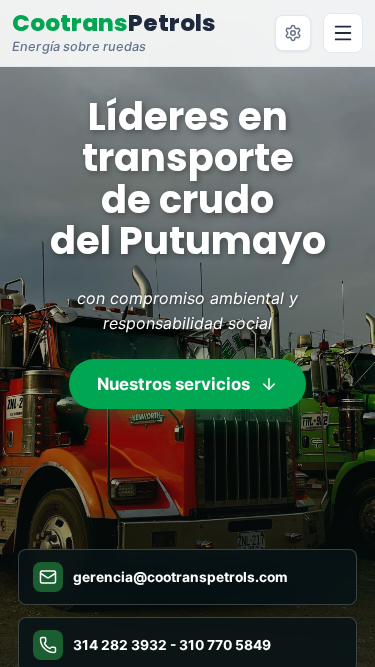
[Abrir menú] (343, 33)
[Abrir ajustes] (293, 33)
